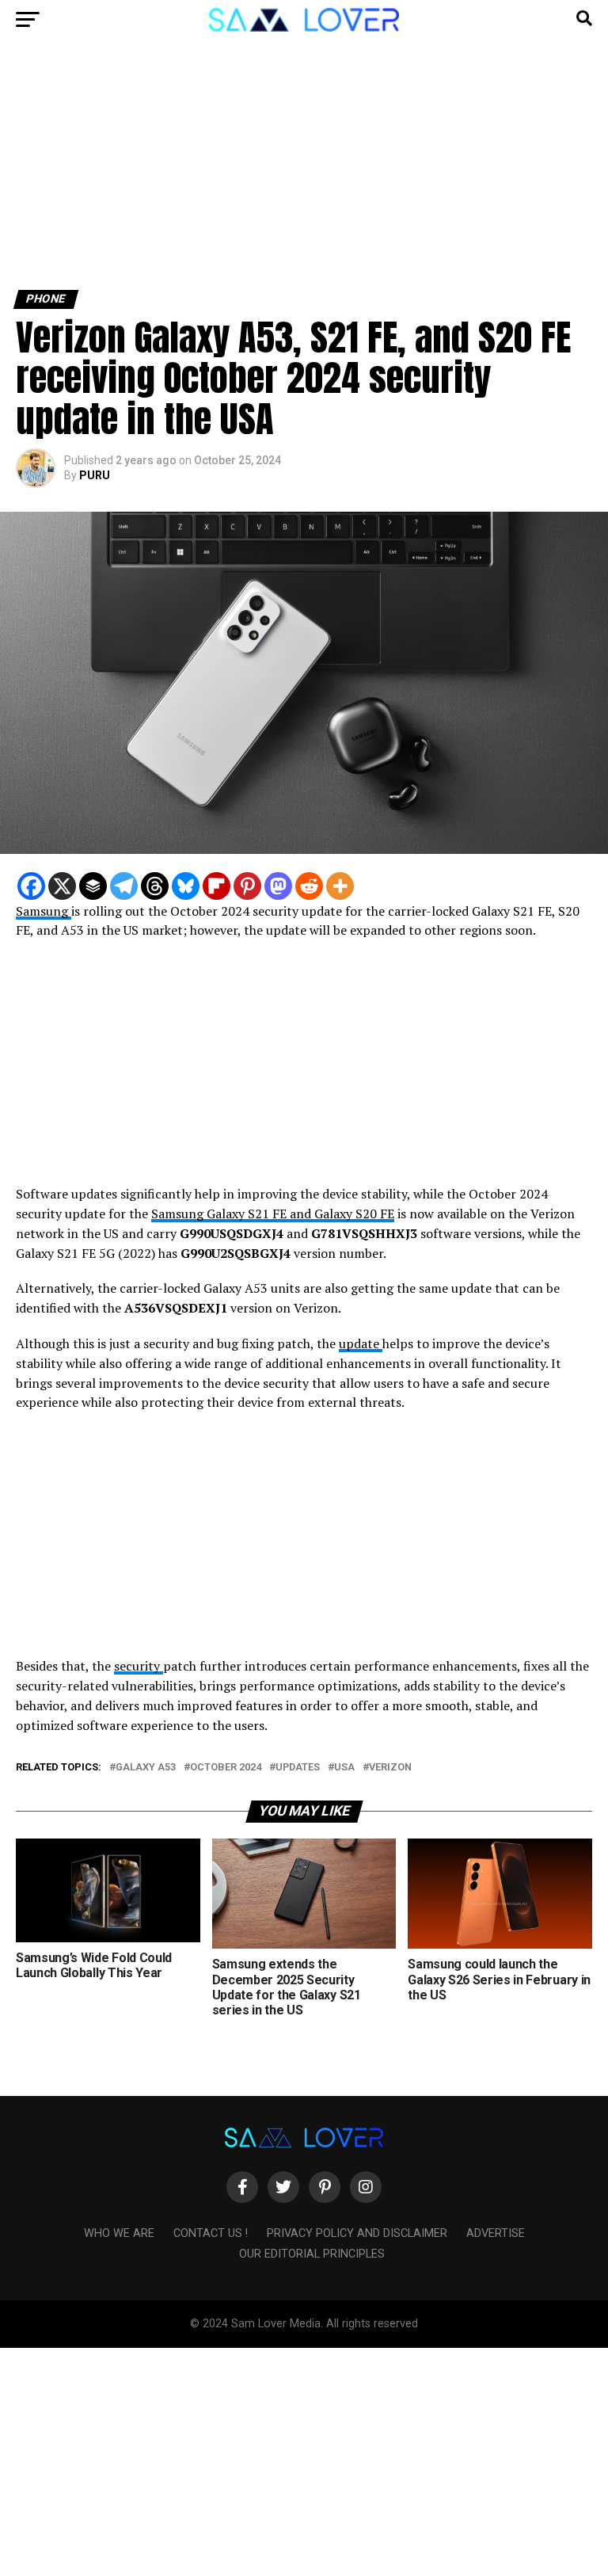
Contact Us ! (211, 2233)
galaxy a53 (146, 1768)
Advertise (496, 2233)
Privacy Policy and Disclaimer (357, 2233)
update (361, 1343)
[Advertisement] (304, 173)
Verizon (390, 1768)
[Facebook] (31, 886)
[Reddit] (309, 886)
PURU (95, 475)
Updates (298, 1768)
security (139, 1666)
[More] (340, 886)
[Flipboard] (217, 886)
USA (344, 1768)
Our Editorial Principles (312, 2254)
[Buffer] (93, 886)
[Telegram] (124, 886)
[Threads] (155, 886)
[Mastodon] (278, 886)
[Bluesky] (186, 886)
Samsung (44, 911)
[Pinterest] (247, 886)
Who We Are (119, 2233)
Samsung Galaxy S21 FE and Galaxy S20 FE (273, 1214)
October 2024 (226, 1768)
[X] (62, 886)
